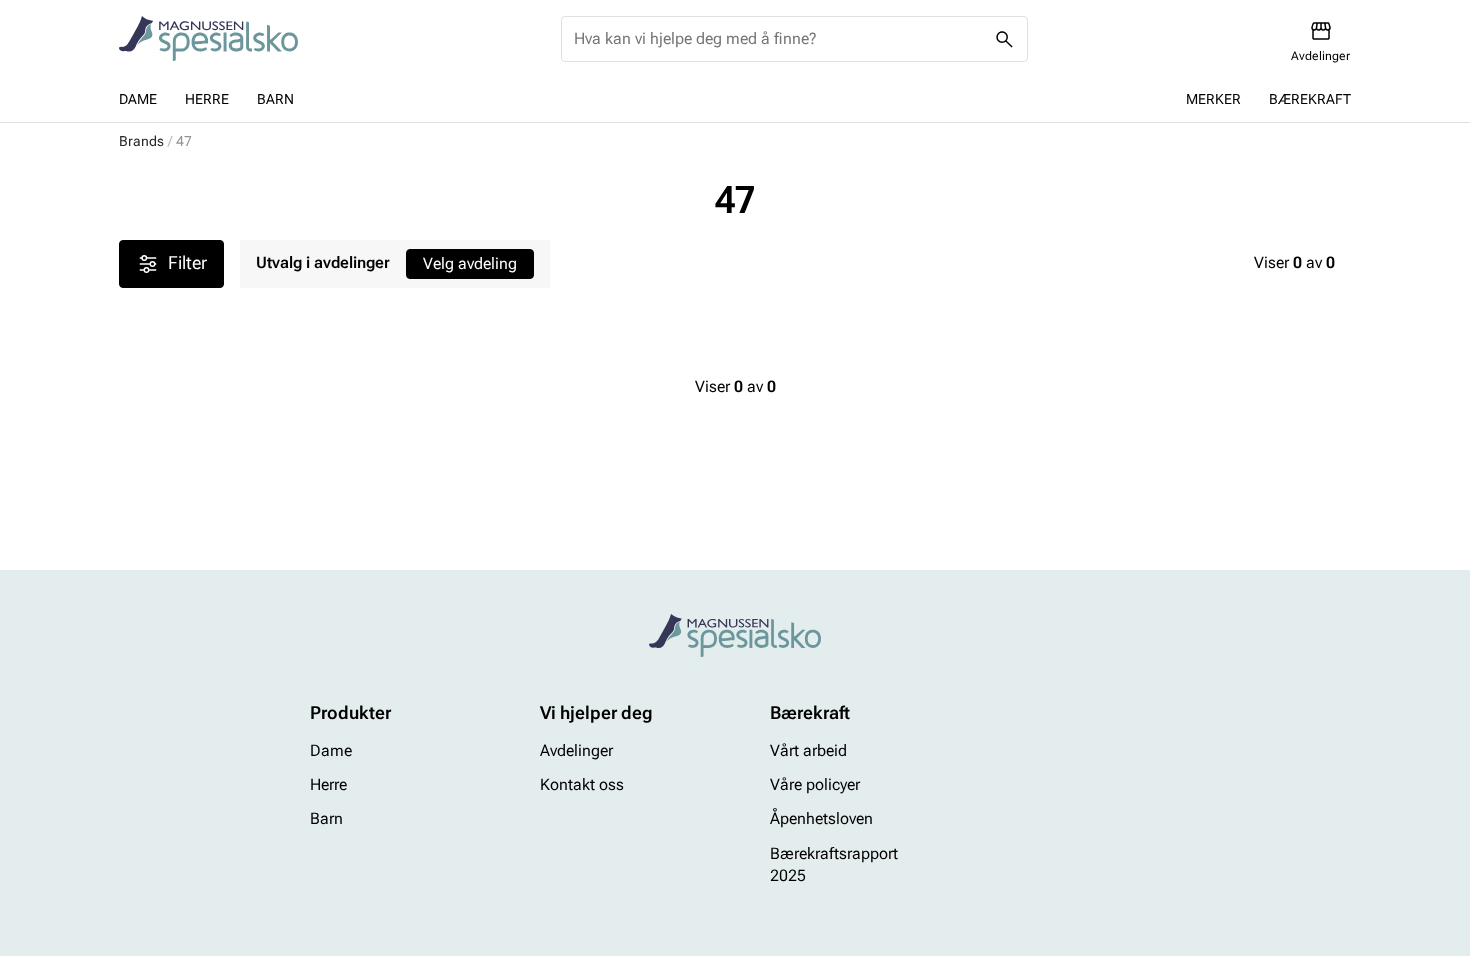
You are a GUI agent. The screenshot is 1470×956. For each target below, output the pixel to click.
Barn (275, 99)
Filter (187, 262)
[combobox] (778, 39)
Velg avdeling (470, 263)
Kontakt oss (582, 784)
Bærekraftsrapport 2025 (834, 864)
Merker (1213, 99)
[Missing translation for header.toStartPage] (208, 39)
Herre (207, 99)
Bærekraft (1310, 99)
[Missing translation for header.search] (1005, 39)
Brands (141, 141)
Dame (138, 99)
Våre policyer (815, 784)
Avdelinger (576, 750)
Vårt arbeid (808, 750)
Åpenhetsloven (821, 819)
